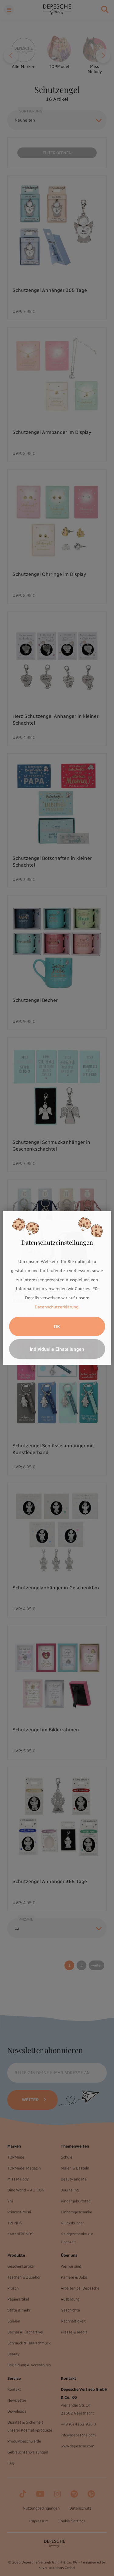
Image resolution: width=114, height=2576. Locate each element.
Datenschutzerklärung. (57, 1307)
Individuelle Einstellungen (57, 1349)
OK (57, 1326)
